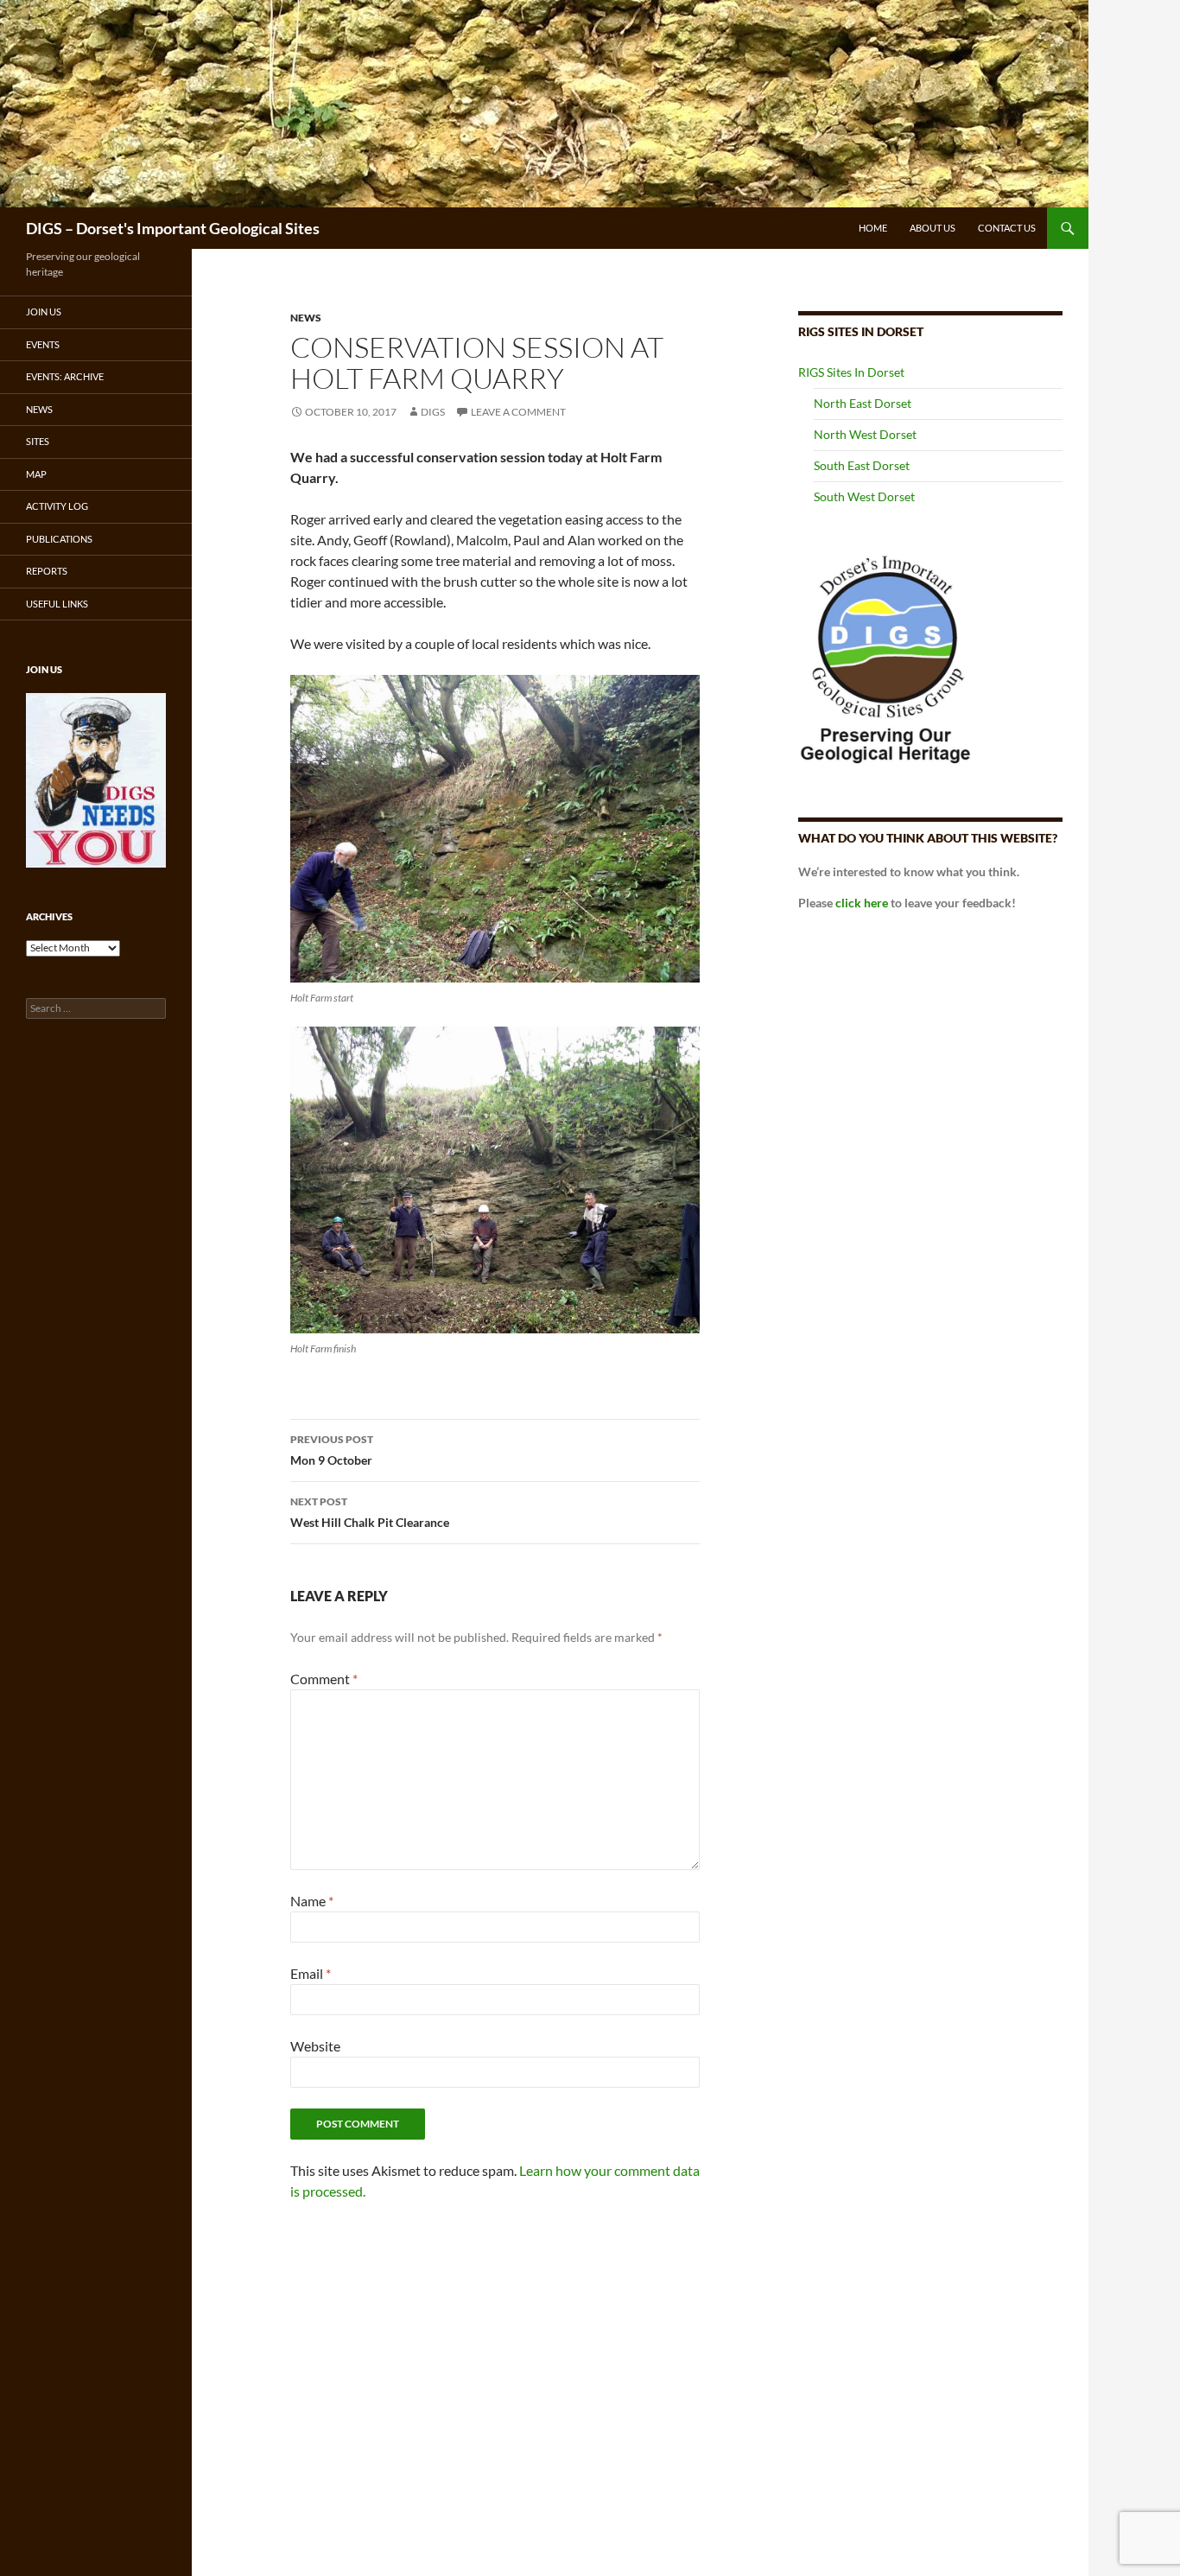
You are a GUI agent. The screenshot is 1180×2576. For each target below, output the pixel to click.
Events (43, 344)
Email (311, 1973)
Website (315, 2046)
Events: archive (65, 376)
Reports (47, 571)
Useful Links (57, 604)
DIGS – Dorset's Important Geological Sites (173, 228)
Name (312, 1901)
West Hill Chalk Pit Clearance (370, 1512)
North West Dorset (865, 434)
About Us (933, 228)
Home (873, 228)
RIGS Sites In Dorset (851, 372)
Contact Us (1007, 228)
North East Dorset (863, 403)
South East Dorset (862, 465)
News (39, 409)
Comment (324, 1679)
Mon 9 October (332, 1450)
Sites (38, 441)
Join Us (44, 312)
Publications (59, 539)
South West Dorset (864, 496)
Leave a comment (518, 412)
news (306, 318)
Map (36, 474)
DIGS (433, 412)
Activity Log (57, 506)
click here (862, 903)
